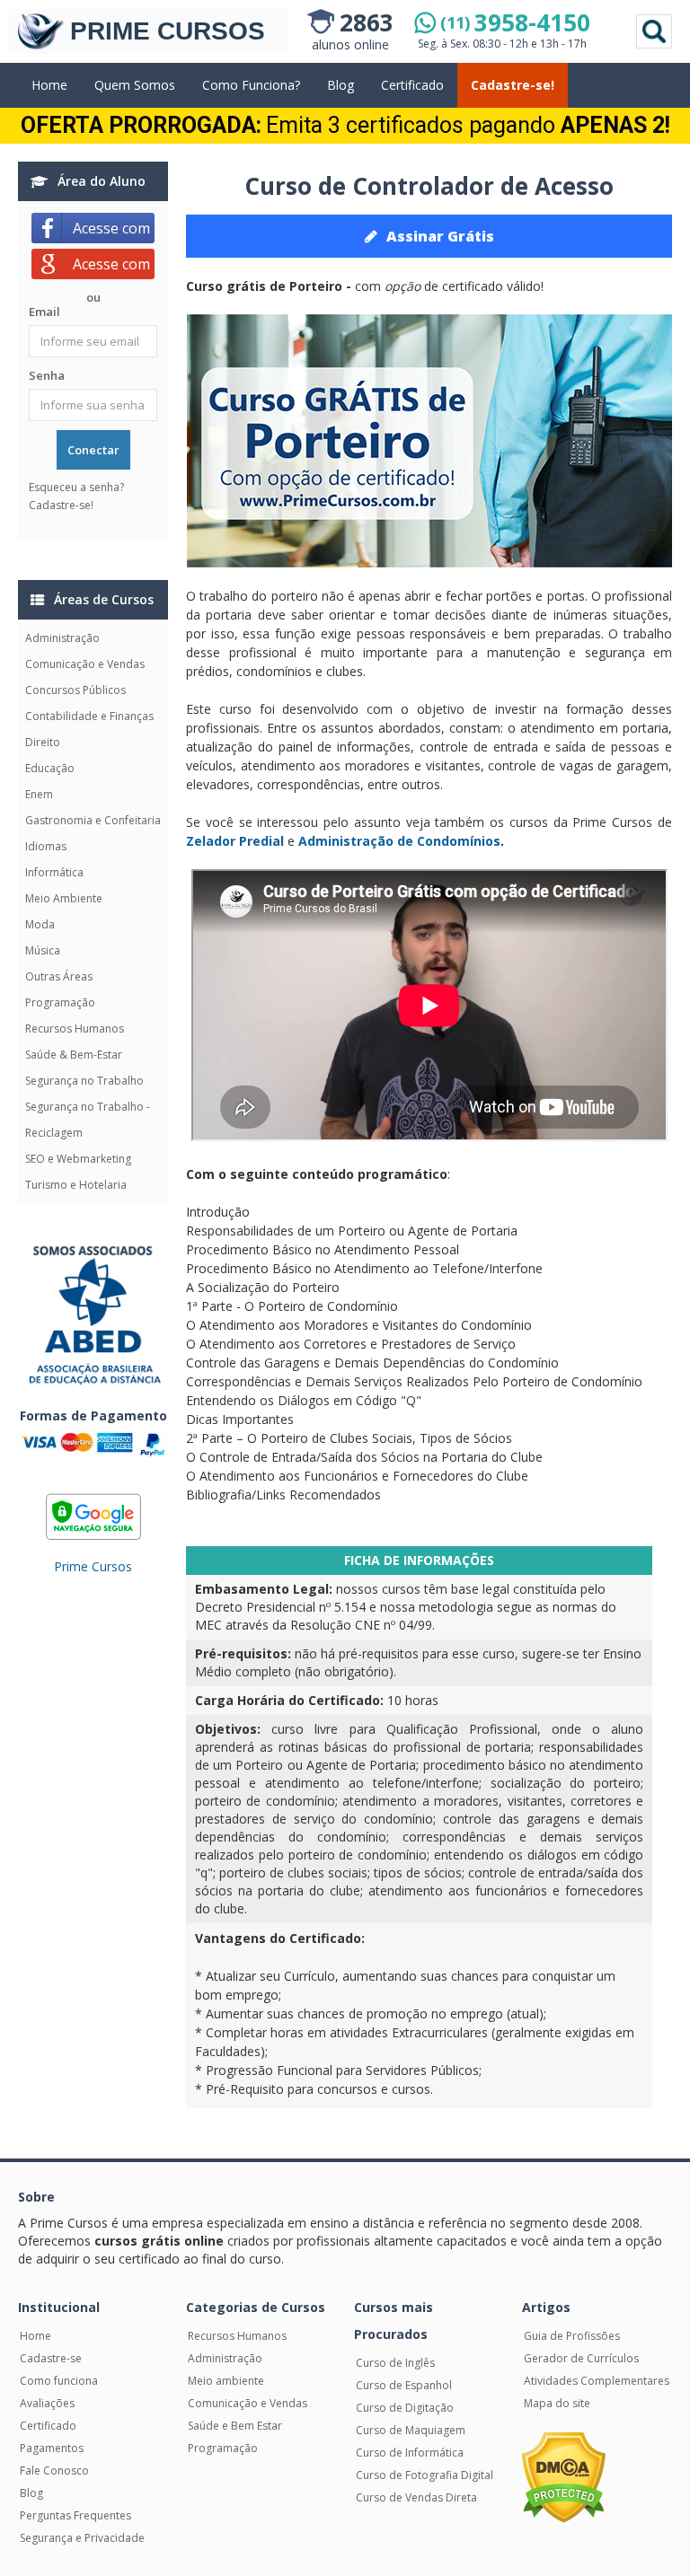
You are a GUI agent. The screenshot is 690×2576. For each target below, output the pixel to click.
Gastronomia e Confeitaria (93, 820)
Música (43, 950)
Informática (54, 872)
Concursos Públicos (75, 690)
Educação (50, 768)
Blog (341, 85)
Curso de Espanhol (404, 2385)
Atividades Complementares (597, 2381)
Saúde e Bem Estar (235, 2426)
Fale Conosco (54, 2470)
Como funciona (59, 2381)
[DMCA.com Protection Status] (564, 2476)
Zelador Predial (235, 841)
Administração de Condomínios (399, 841)
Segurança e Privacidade (82, 2538)
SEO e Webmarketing (78, 1159)
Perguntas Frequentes (75, 2515)
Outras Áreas (59, 976)
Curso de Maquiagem (411, 2430)
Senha (47, 375)
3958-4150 (515, 22)
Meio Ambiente (64, 898)
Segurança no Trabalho (84, 1081)
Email (44, 312)
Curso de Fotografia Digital (425, 2475)
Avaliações (47, 2403)
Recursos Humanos (75, 1029)
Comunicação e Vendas (85, 664)
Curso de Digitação (405, 2408)
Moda (40, 924)
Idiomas (46, 846)
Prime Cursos (93, 1566)
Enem (39, 794)
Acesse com (114, 228)
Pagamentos (52, 2448)
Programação (60, 1002)
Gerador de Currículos (581, 2358)
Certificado (412, 85)
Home (49, 85)
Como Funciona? (251, 85)
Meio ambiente (226, 2381)
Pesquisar (654, 31)
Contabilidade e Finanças (89, 716)
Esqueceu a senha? (76, 487)
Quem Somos (135, 85)
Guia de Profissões (572, 2336)
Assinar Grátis (440, 236)
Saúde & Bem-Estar (74, 1055)
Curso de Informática (410, 2453)
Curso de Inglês (395, 2363)
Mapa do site (557, 2403)
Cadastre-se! (513, 85)
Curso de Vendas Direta (416, 2497)
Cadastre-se (51, 2358)
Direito (43, 742)
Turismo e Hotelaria (76, 1185)
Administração (62, 638)
